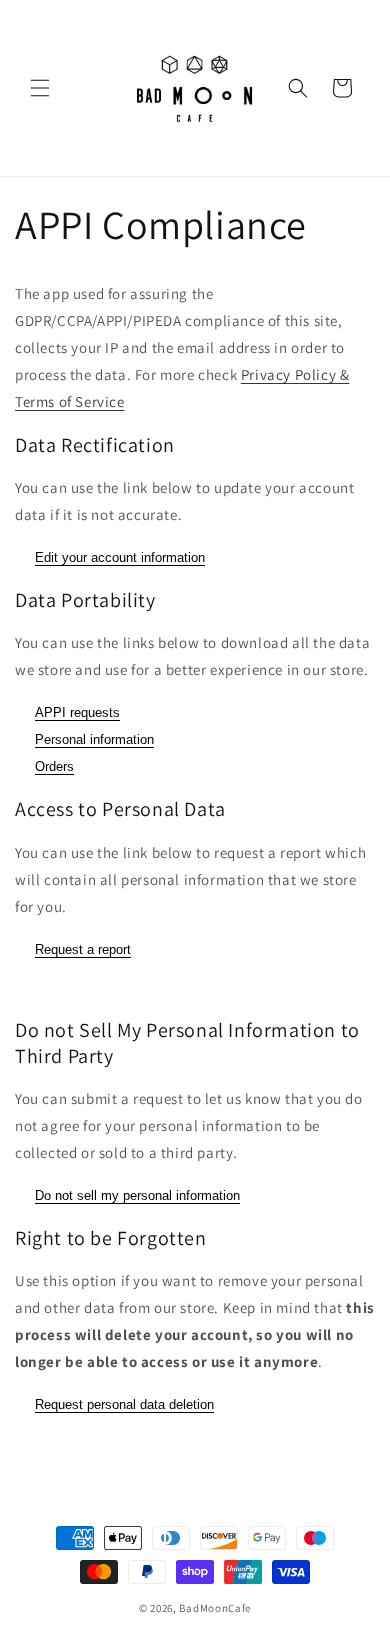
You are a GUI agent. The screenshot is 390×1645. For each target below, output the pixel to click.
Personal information (94, 739)
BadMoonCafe (215, 1608)
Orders (54, 766)
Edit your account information (120, 557)
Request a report (83, 949)
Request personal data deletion (124, 1404)
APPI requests (77, 712)
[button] (40, 88)
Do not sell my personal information (137, 1195)
